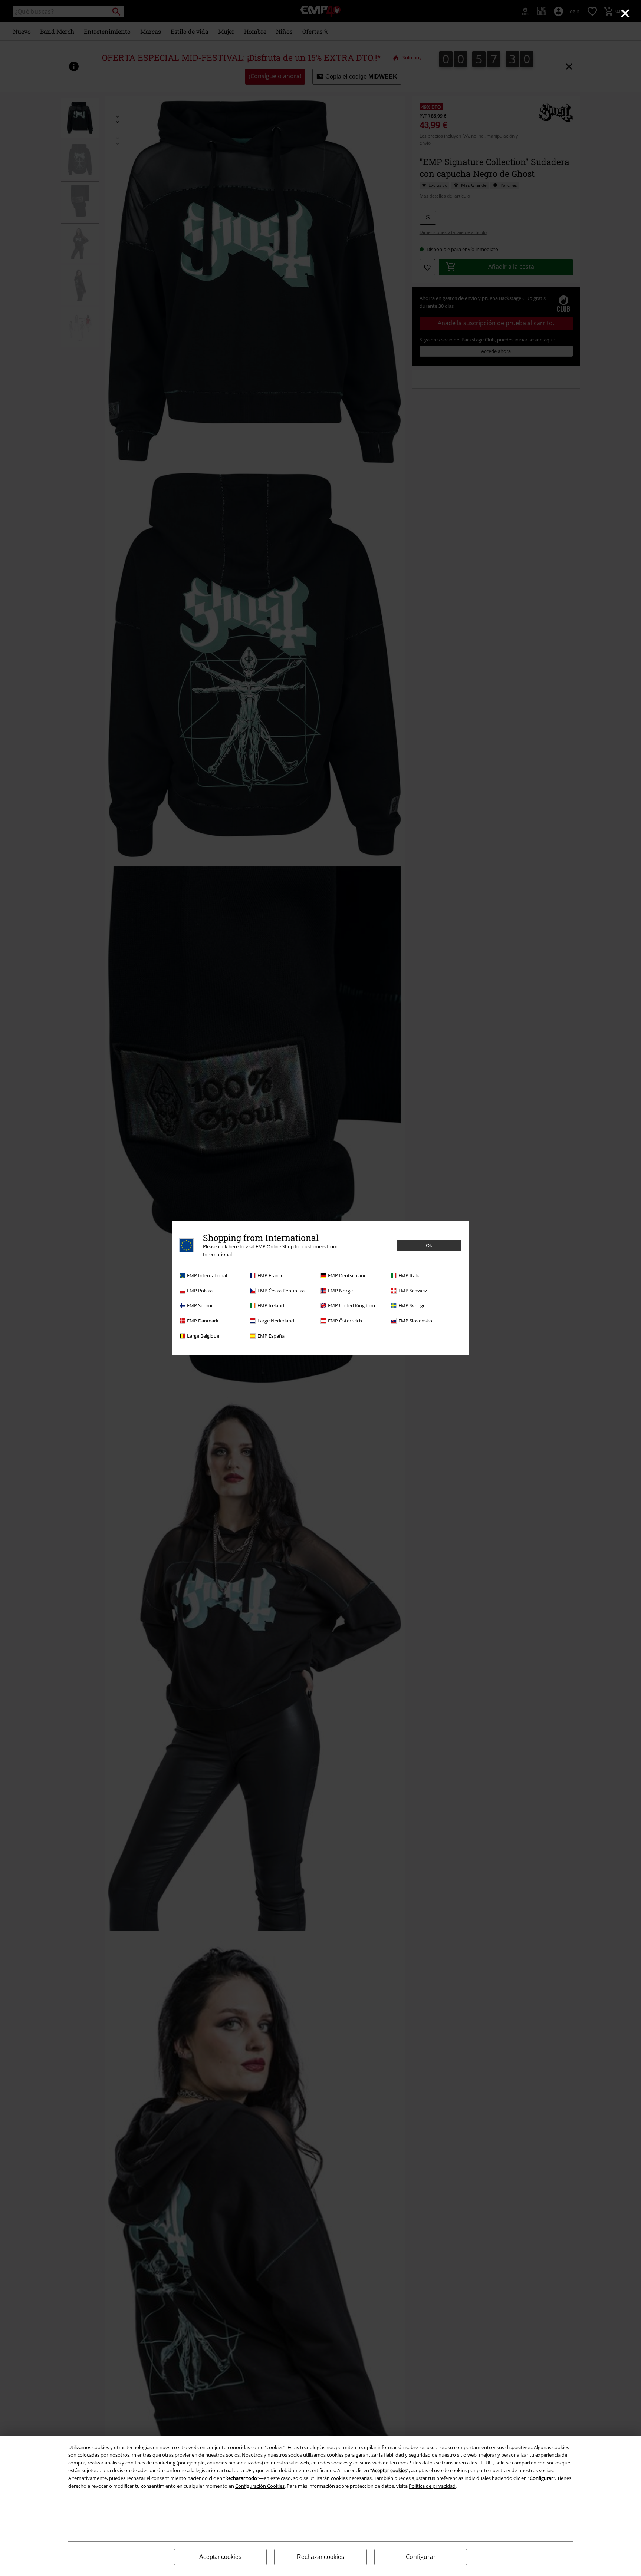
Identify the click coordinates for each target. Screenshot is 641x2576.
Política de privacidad (432, 2486)
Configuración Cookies (260, 2486)
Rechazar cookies (320, 2557)
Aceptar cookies (220, 2557)
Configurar (421, 2557)
